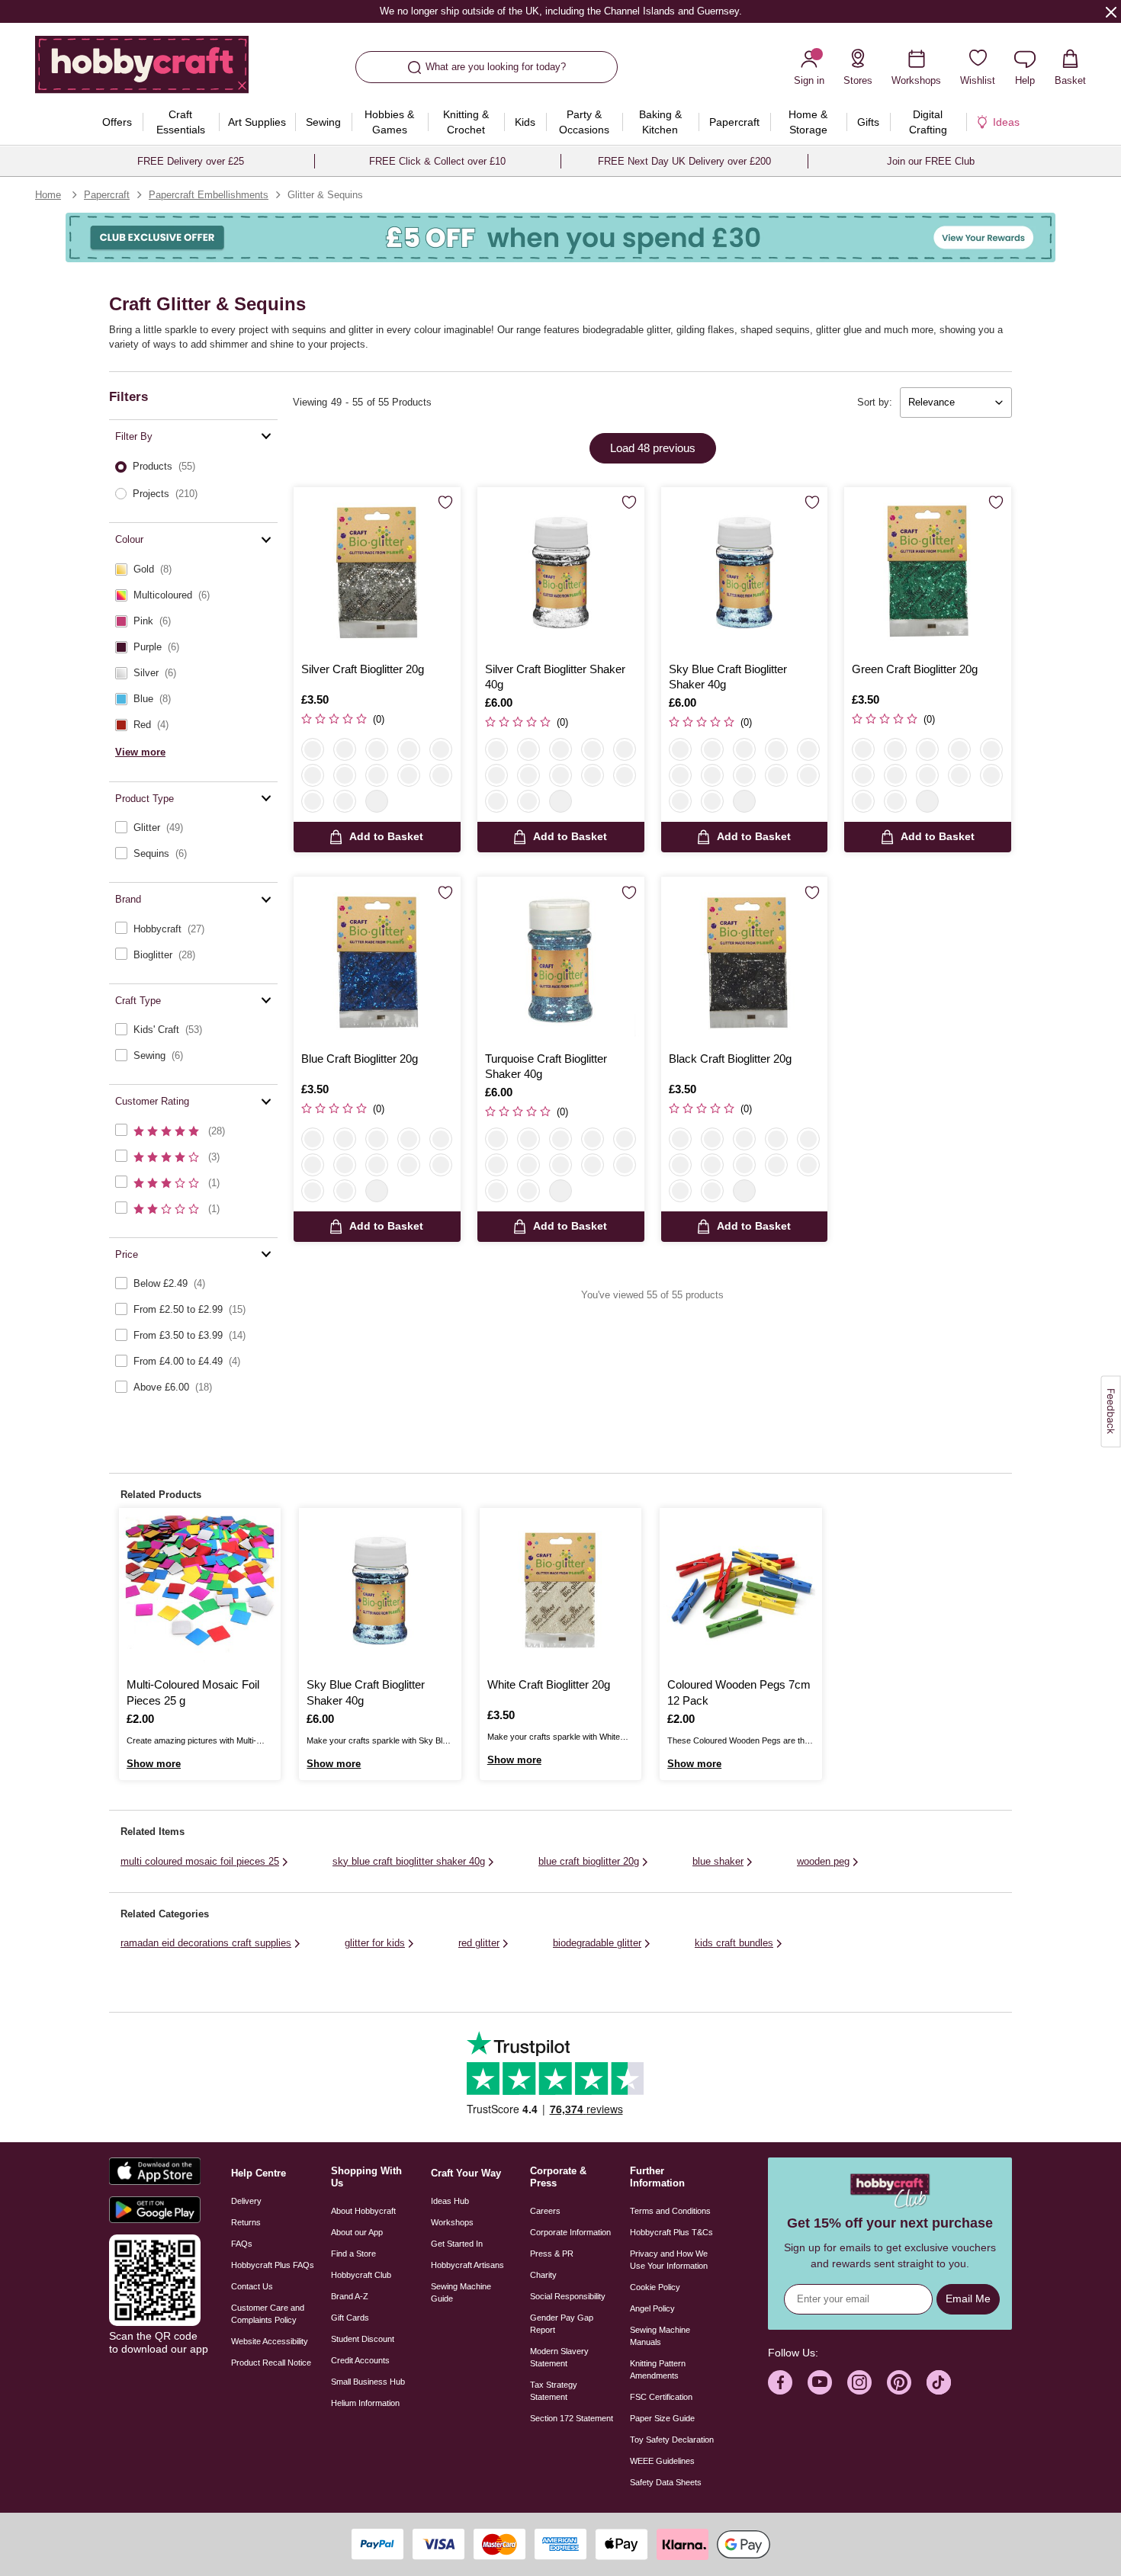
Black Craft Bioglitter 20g (730, 1059)
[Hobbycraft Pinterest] (899, 2382)
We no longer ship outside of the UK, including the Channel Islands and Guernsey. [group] (560, 11)
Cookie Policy (655, 2287)
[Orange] (345, 775)
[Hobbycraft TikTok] (939, 2382)
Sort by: (875, 402)
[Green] (441, 749)
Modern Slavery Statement (559, 2357)
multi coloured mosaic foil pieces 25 (200, 1861)
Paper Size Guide (662, 2418)
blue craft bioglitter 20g (589, 1861)
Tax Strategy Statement (554, 2391)
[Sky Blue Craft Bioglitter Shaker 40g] (745, 571)
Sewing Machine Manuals (660, 2336)
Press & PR (552, 2254)
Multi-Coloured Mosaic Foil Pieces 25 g (193, 1692)
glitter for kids (375, 1943)
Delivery (246, 2201)
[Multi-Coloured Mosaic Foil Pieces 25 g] (200, 1589)
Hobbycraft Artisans (467, 2265)
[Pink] (313, 775)
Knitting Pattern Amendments (658, 2369)
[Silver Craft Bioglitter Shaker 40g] (561, 571)
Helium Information (365, 2403)
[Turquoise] (528, 801)
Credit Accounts (360, 2360)
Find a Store (353, 2254)
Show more (154, 1764)
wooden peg (823, 1861)
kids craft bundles (734, 1943)
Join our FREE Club (931, 161)
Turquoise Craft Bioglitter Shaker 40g (546, 1066)
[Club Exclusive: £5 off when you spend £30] (560, 237)
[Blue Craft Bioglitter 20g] (377, 960)
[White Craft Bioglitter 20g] (560, 1589)
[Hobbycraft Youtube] (820, 2382)
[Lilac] (345, 801)
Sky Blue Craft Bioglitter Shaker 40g (728, 677)
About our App (357, 2232)
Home (48, 195)
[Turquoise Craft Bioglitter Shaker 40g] (561, 960)
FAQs (242, 2244)
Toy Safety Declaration (672, 2440)
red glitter (479, 1943)
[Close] (1111, 11)
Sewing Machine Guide (461, 2292)
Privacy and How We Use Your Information (669, 2260)
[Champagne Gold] (680, 775)
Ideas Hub (450, 2201)
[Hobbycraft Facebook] (780, 2382)
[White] (345, 749)
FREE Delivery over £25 (191, 161)
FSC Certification (661, 2397)
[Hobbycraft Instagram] (859, 2382)
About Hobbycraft (363, 2211)
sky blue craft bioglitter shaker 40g (409, 1861)
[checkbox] (193, 569)
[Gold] (377, 749)
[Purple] (441, 775)
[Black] (313, 801)
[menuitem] (117, 122)
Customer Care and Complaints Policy (268, 2314)
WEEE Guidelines (662, 2461)
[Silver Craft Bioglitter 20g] (377, 571)
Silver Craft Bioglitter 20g (363, 669)
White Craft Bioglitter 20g (549, 1684)
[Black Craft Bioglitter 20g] (745, 960)
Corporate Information (570, 2232)
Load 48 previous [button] (653, 448)
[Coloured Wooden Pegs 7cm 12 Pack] (740, 1589)
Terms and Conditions (670, 2211)
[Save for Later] (445, 503)
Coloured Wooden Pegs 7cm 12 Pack (739, 1692)
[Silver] (313, 749)
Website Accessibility (270, 2341)
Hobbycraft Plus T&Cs (671, 2232)
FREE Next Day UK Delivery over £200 (684, 161)
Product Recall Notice (271, 2363)
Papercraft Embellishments (209, 195)
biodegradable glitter (597, 1943)
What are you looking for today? (496, 67)
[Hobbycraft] (142, 70)
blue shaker (718, 1861)
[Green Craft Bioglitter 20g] (928, 571)
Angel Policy (652, 2308)
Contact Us (252, 2286)
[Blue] (409, 775)
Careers (545, 2211)
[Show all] (377, 801)
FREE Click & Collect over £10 (437, 161)
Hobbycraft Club (361, 2275)
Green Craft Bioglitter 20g (915, 669)
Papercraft (107, 195)
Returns (246, 2222)
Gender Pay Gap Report (562, 2324)
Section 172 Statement (572, 2418)
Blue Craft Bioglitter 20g (360, 1059)
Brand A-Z (350, 2296)
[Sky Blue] (377, 775)
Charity (543, 2275)
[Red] (409, 749)
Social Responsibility (568, 2296)
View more (140, 751)
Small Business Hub (368, 2382)
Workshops (452, 2222)
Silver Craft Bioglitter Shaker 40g (555, 677)
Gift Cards (350, 2318)
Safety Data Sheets (666, 2482)
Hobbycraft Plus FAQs (273, 2265)
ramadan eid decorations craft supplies (206, 1943)
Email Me (968, 2299)
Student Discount (363, 2339)
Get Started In (457, 2244)
